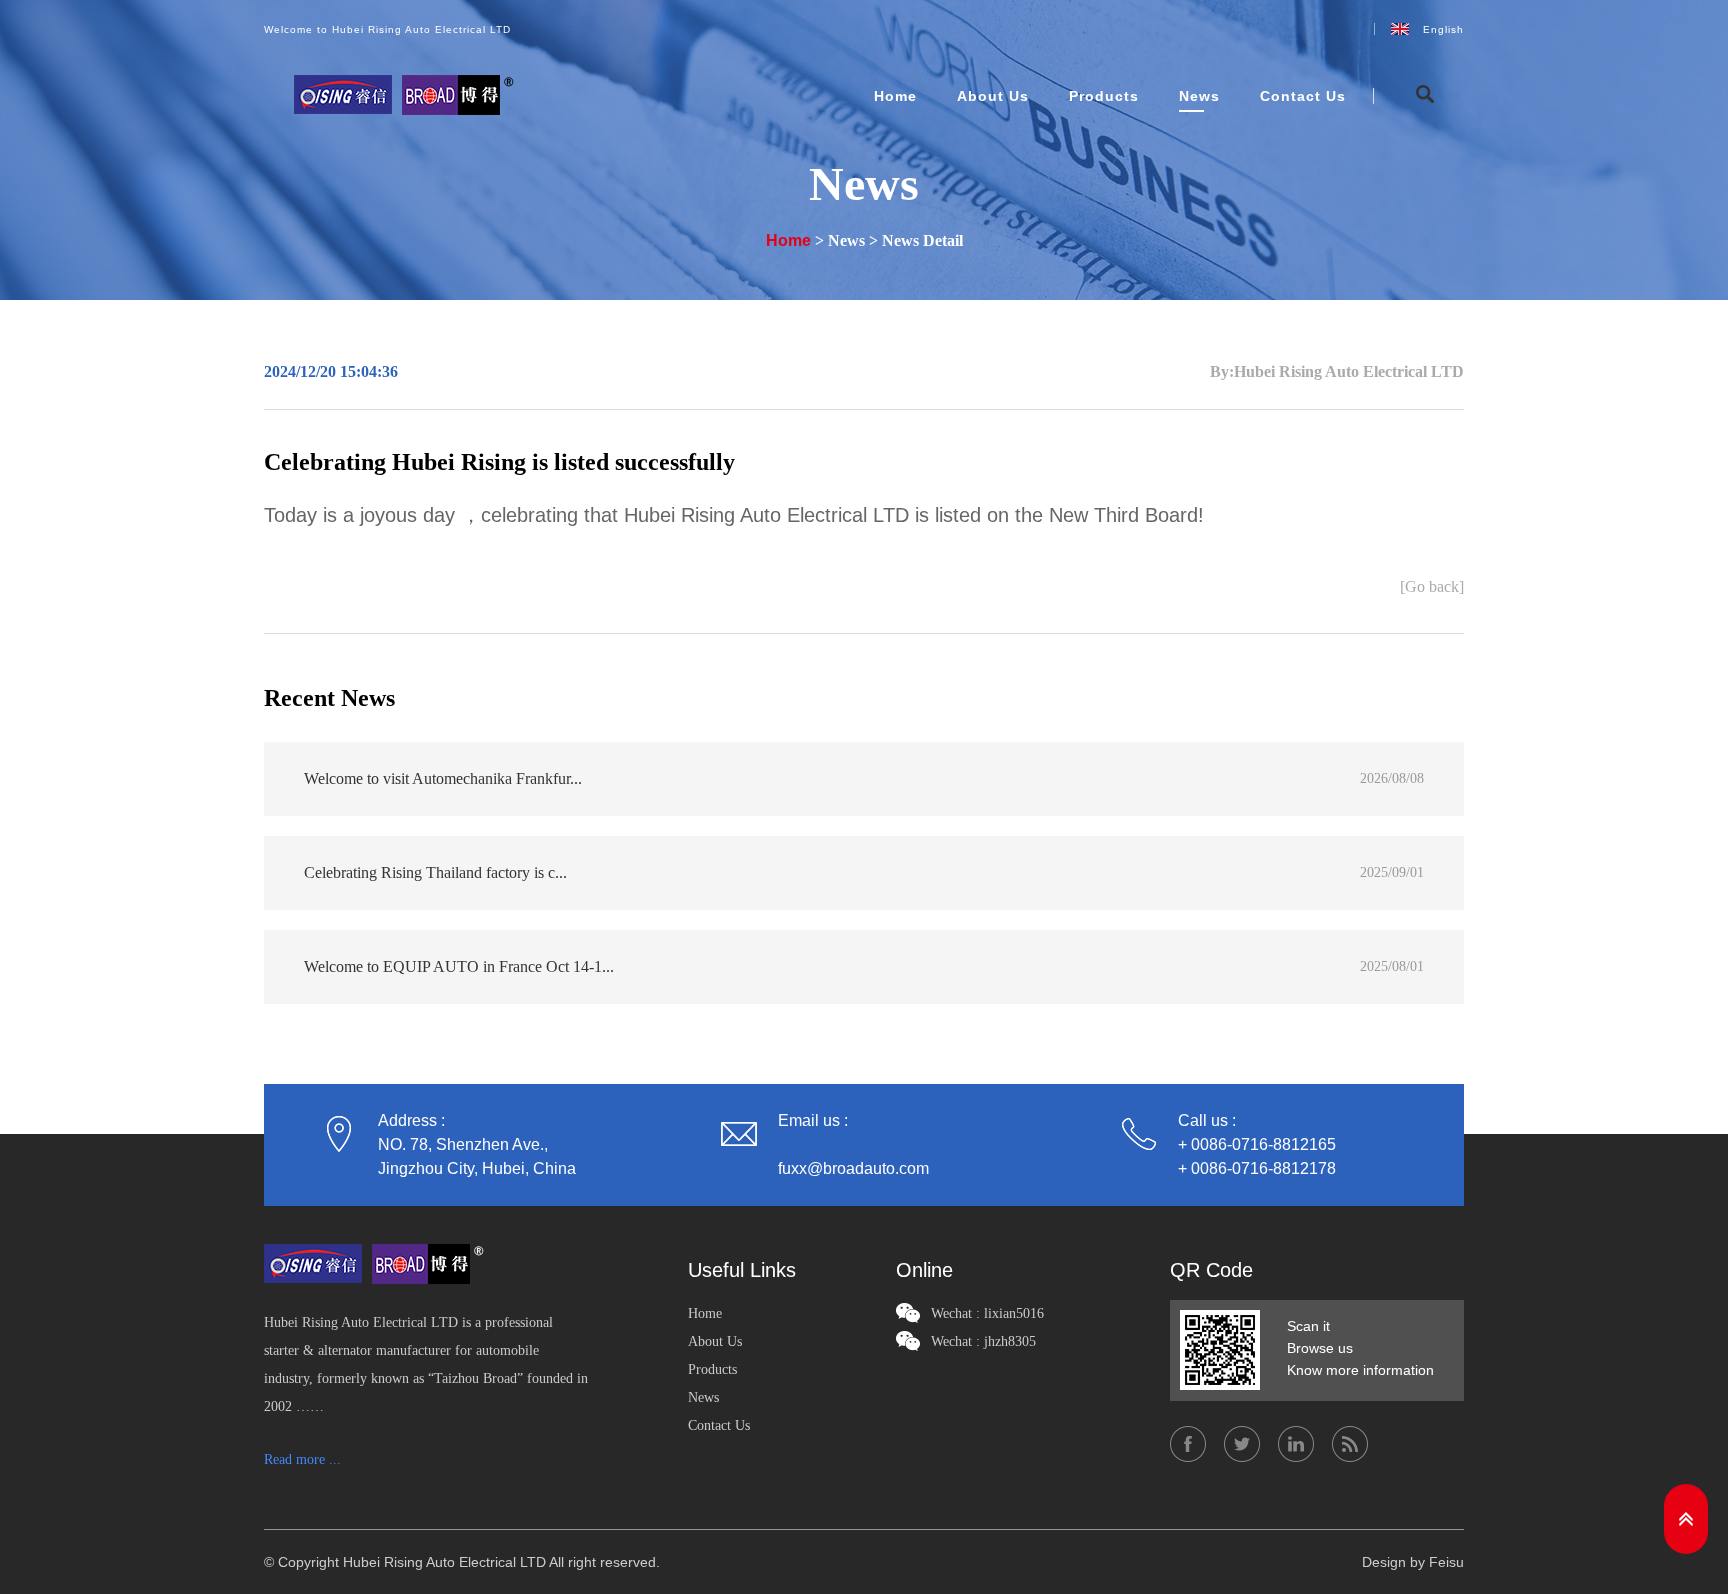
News (1199, 96)
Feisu (1446, 1562)
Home (895, 96)
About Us (993, 96)
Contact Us (1303, 96)
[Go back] (1432, 587)
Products (1104, 96)
